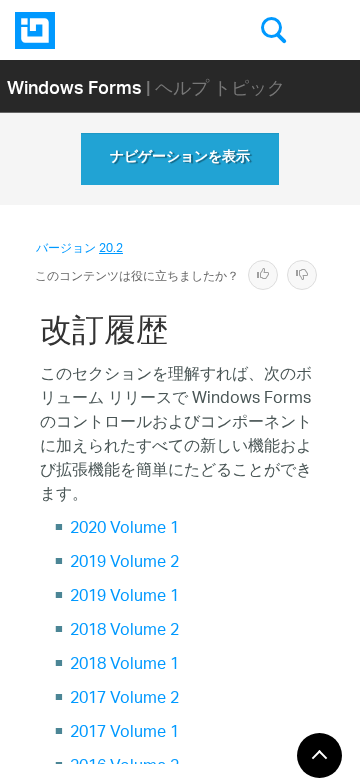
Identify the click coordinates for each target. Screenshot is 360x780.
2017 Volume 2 (124, 699)
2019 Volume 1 (124, 597)
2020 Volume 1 (124, 529)
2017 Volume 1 (124, 733)
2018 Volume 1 (124, 665)
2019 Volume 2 (124, 563)
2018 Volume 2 (124, 631)
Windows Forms (74, 86)
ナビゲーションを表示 (180, 159)
